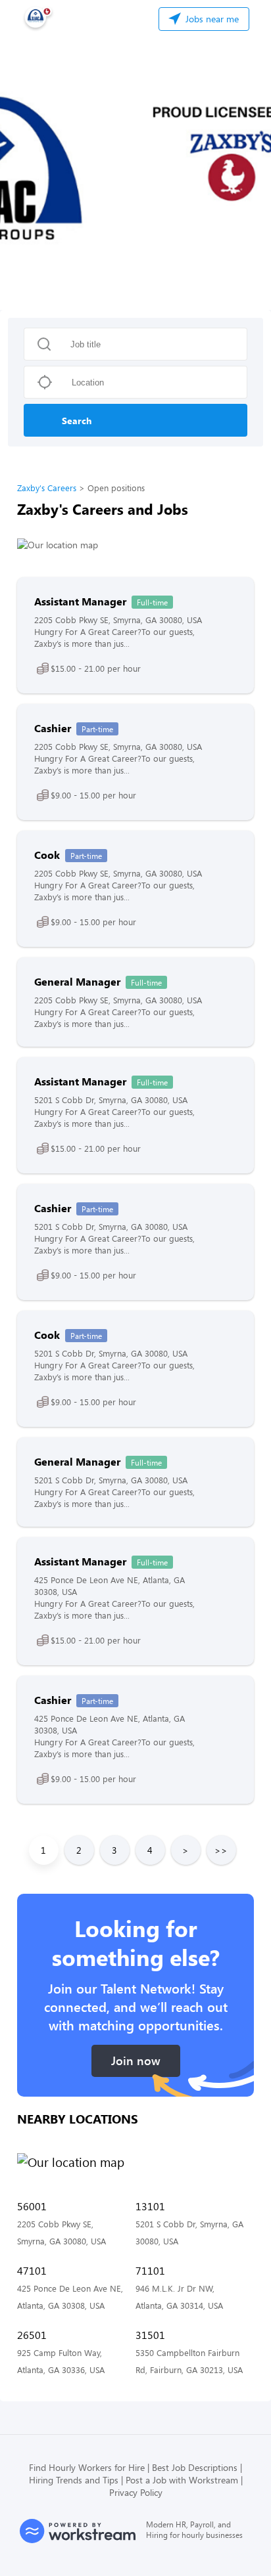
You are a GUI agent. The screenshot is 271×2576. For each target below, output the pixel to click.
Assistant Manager (80, 601)
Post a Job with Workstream (182, 2480)
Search (77, 421)
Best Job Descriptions (195, 2467)
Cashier (53, 728)
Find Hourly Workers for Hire (87, 2467)
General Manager (77, 981)
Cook (47, 855)
